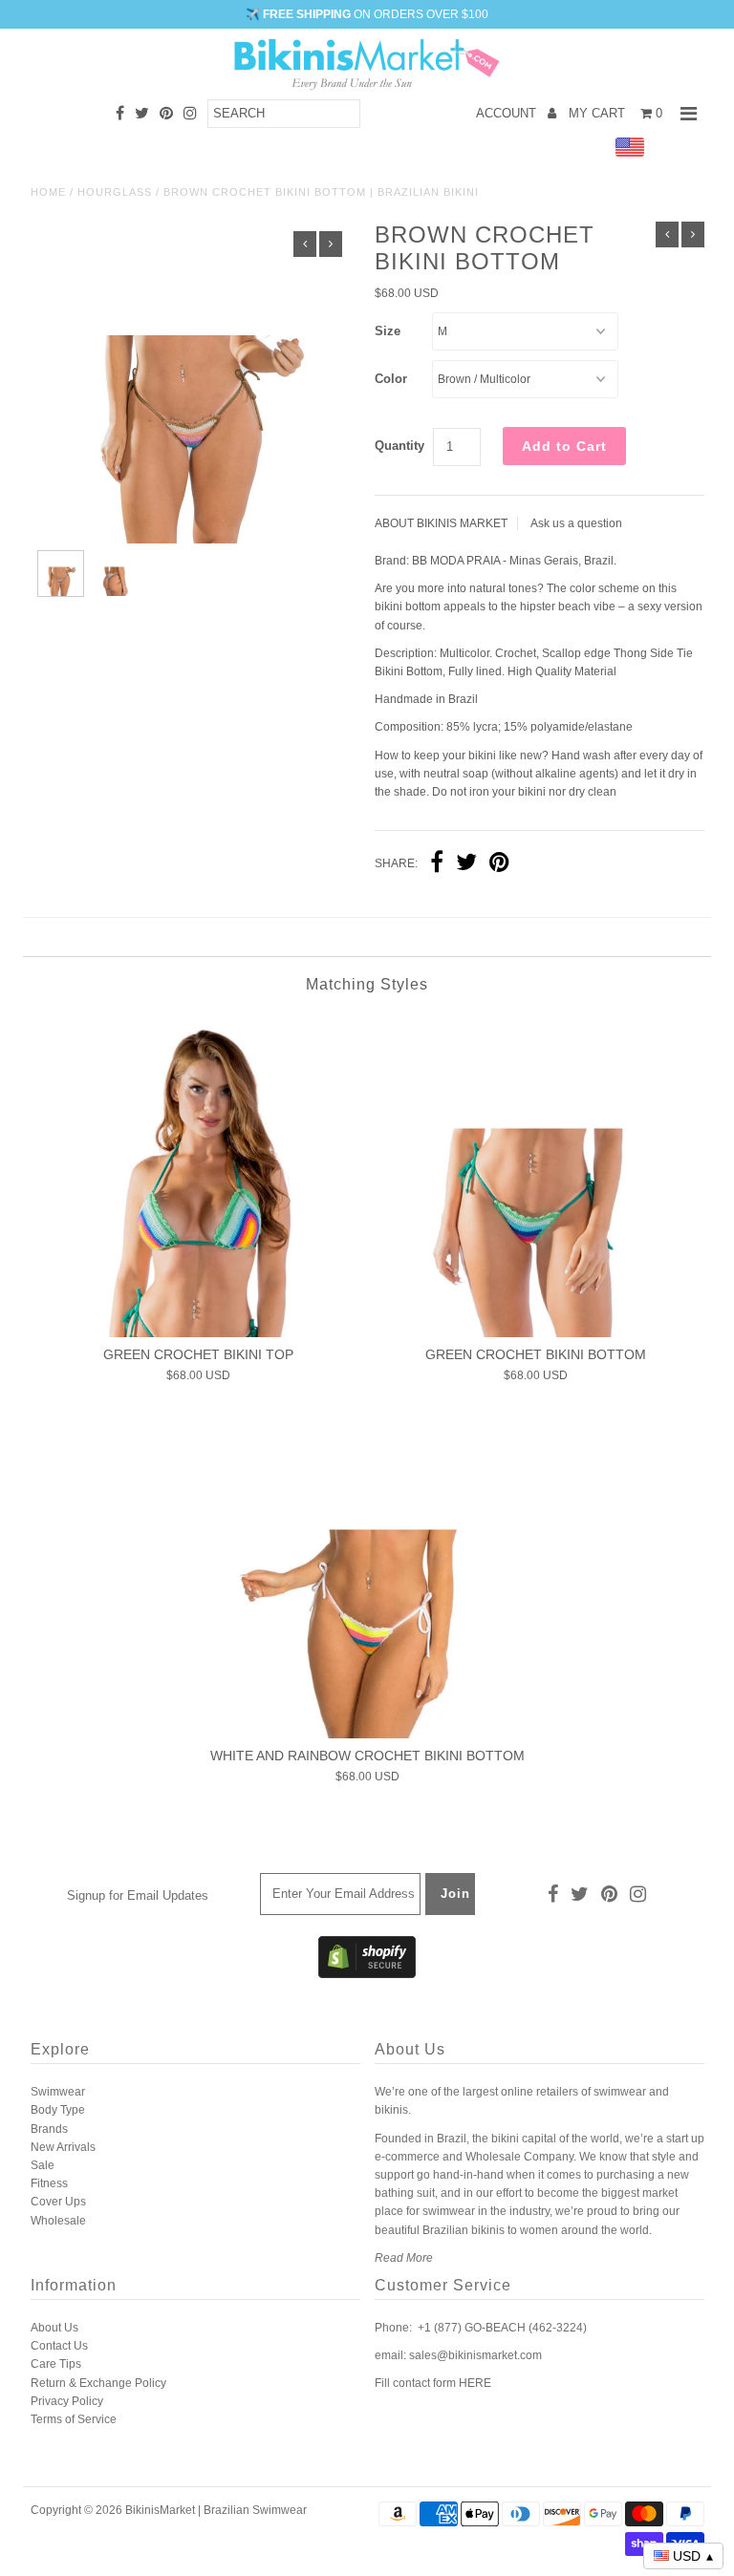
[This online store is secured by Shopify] (367, 1974)
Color (391, 379)
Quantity (399, 446)
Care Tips (56, 2364)
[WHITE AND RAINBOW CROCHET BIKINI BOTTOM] (367, 1577)
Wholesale (58, 2221)
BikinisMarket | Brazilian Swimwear (216, 2510)
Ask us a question (576, 523)
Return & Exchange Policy (98, 2383)
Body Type (58, 2110)
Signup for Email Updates (138, 1895)
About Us (54, 2328)
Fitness (49, 2183)
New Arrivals (63, 2147)
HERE (475, 2383)
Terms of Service (74, 2419)
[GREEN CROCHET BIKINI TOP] (199, 1176)
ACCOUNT (508, 113)
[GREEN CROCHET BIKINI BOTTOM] (535, 1176)
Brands (49, 2129)
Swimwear (58, 2092)
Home (48, 192)
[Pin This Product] (499, 864)
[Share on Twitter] (466, 864)
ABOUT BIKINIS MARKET (441, 523)
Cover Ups (58, 2202)
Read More (404, 2258)
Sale (43, 2165)
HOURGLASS (115, 192)
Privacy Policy (67, 2401)
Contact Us (59, 2346)
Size (388, 331)
